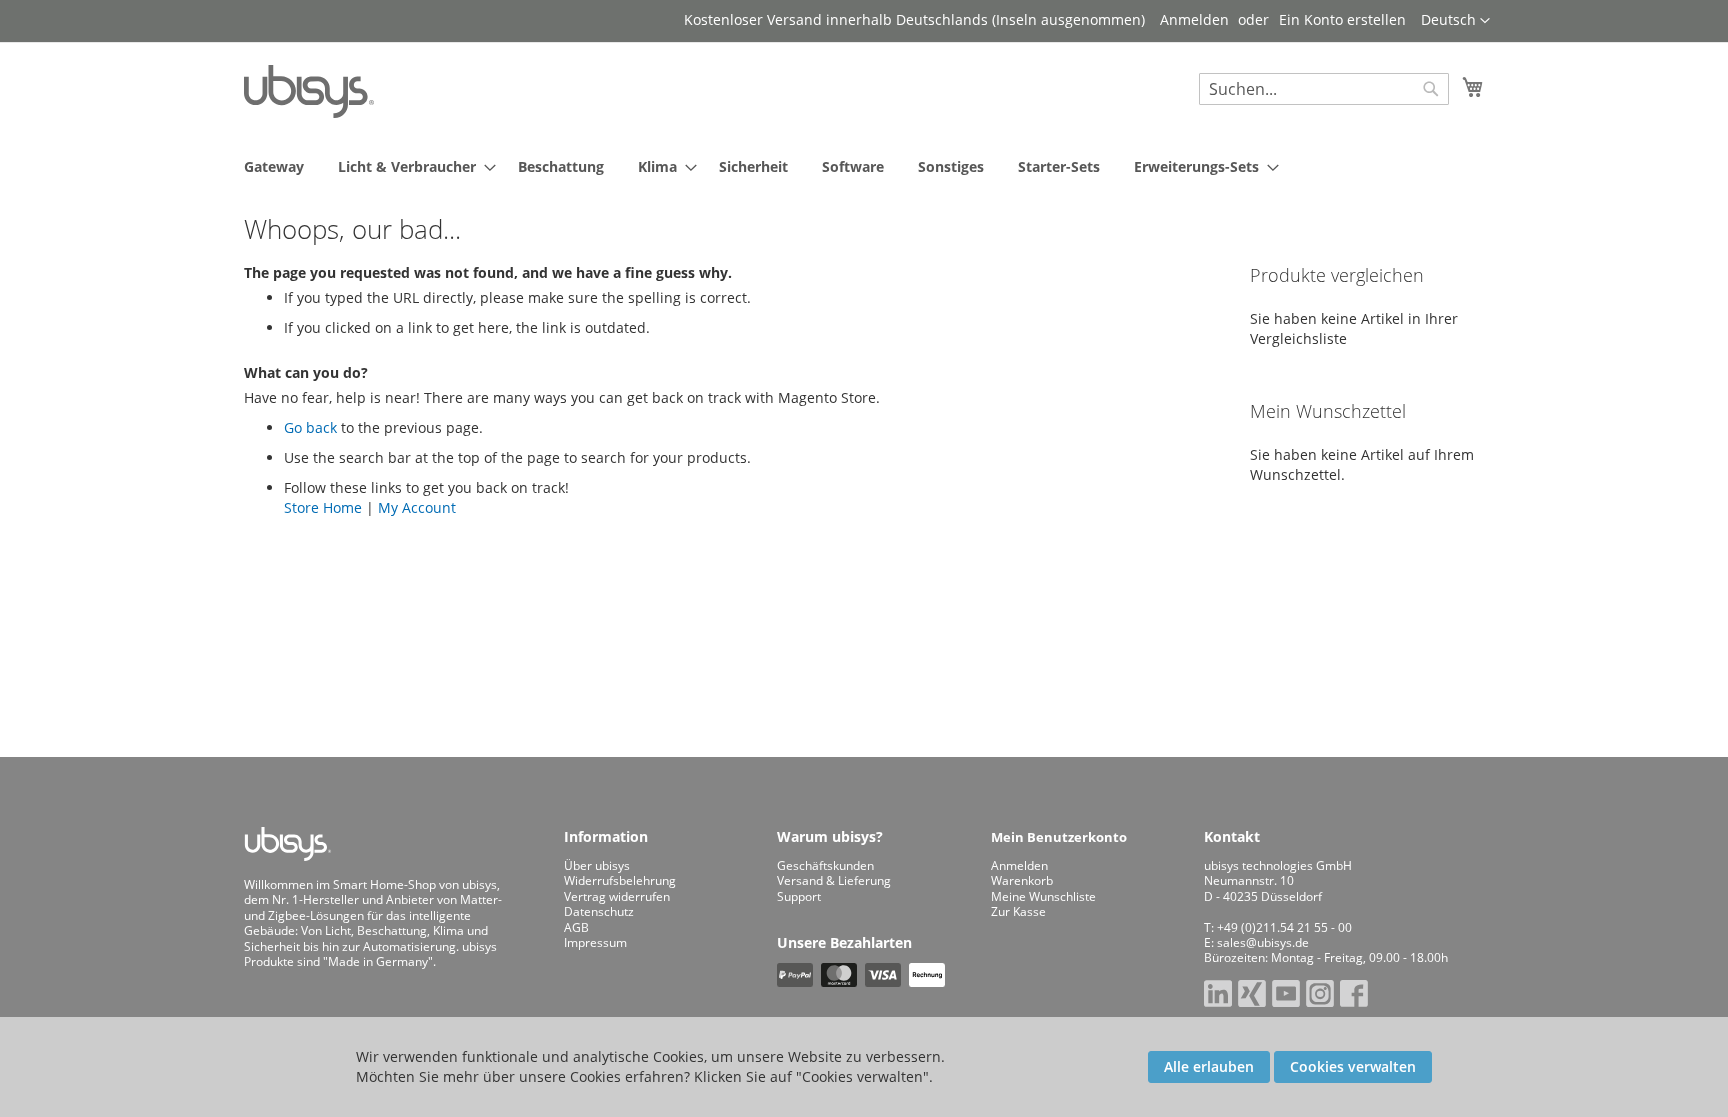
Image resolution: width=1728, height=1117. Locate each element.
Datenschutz (599, 911)
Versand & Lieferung (834, 880)
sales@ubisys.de (1263, 942)
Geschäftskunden (825, 865)
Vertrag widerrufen (617, 896)
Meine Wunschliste (1043, 896)
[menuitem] (274, 166)
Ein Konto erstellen (1342, 19)
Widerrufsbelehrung (620, 880)
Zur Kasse (1018, 911)
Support (799, 896)
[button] (1455, 21)
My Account (417, 507)
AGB (576, 927)
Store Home (323, 507)
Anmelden (1194, 19)
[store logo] (309, 91)
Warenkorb (1022, 880)
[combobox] (1324, 89)
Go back (310, 427)
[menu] (864, 166)
